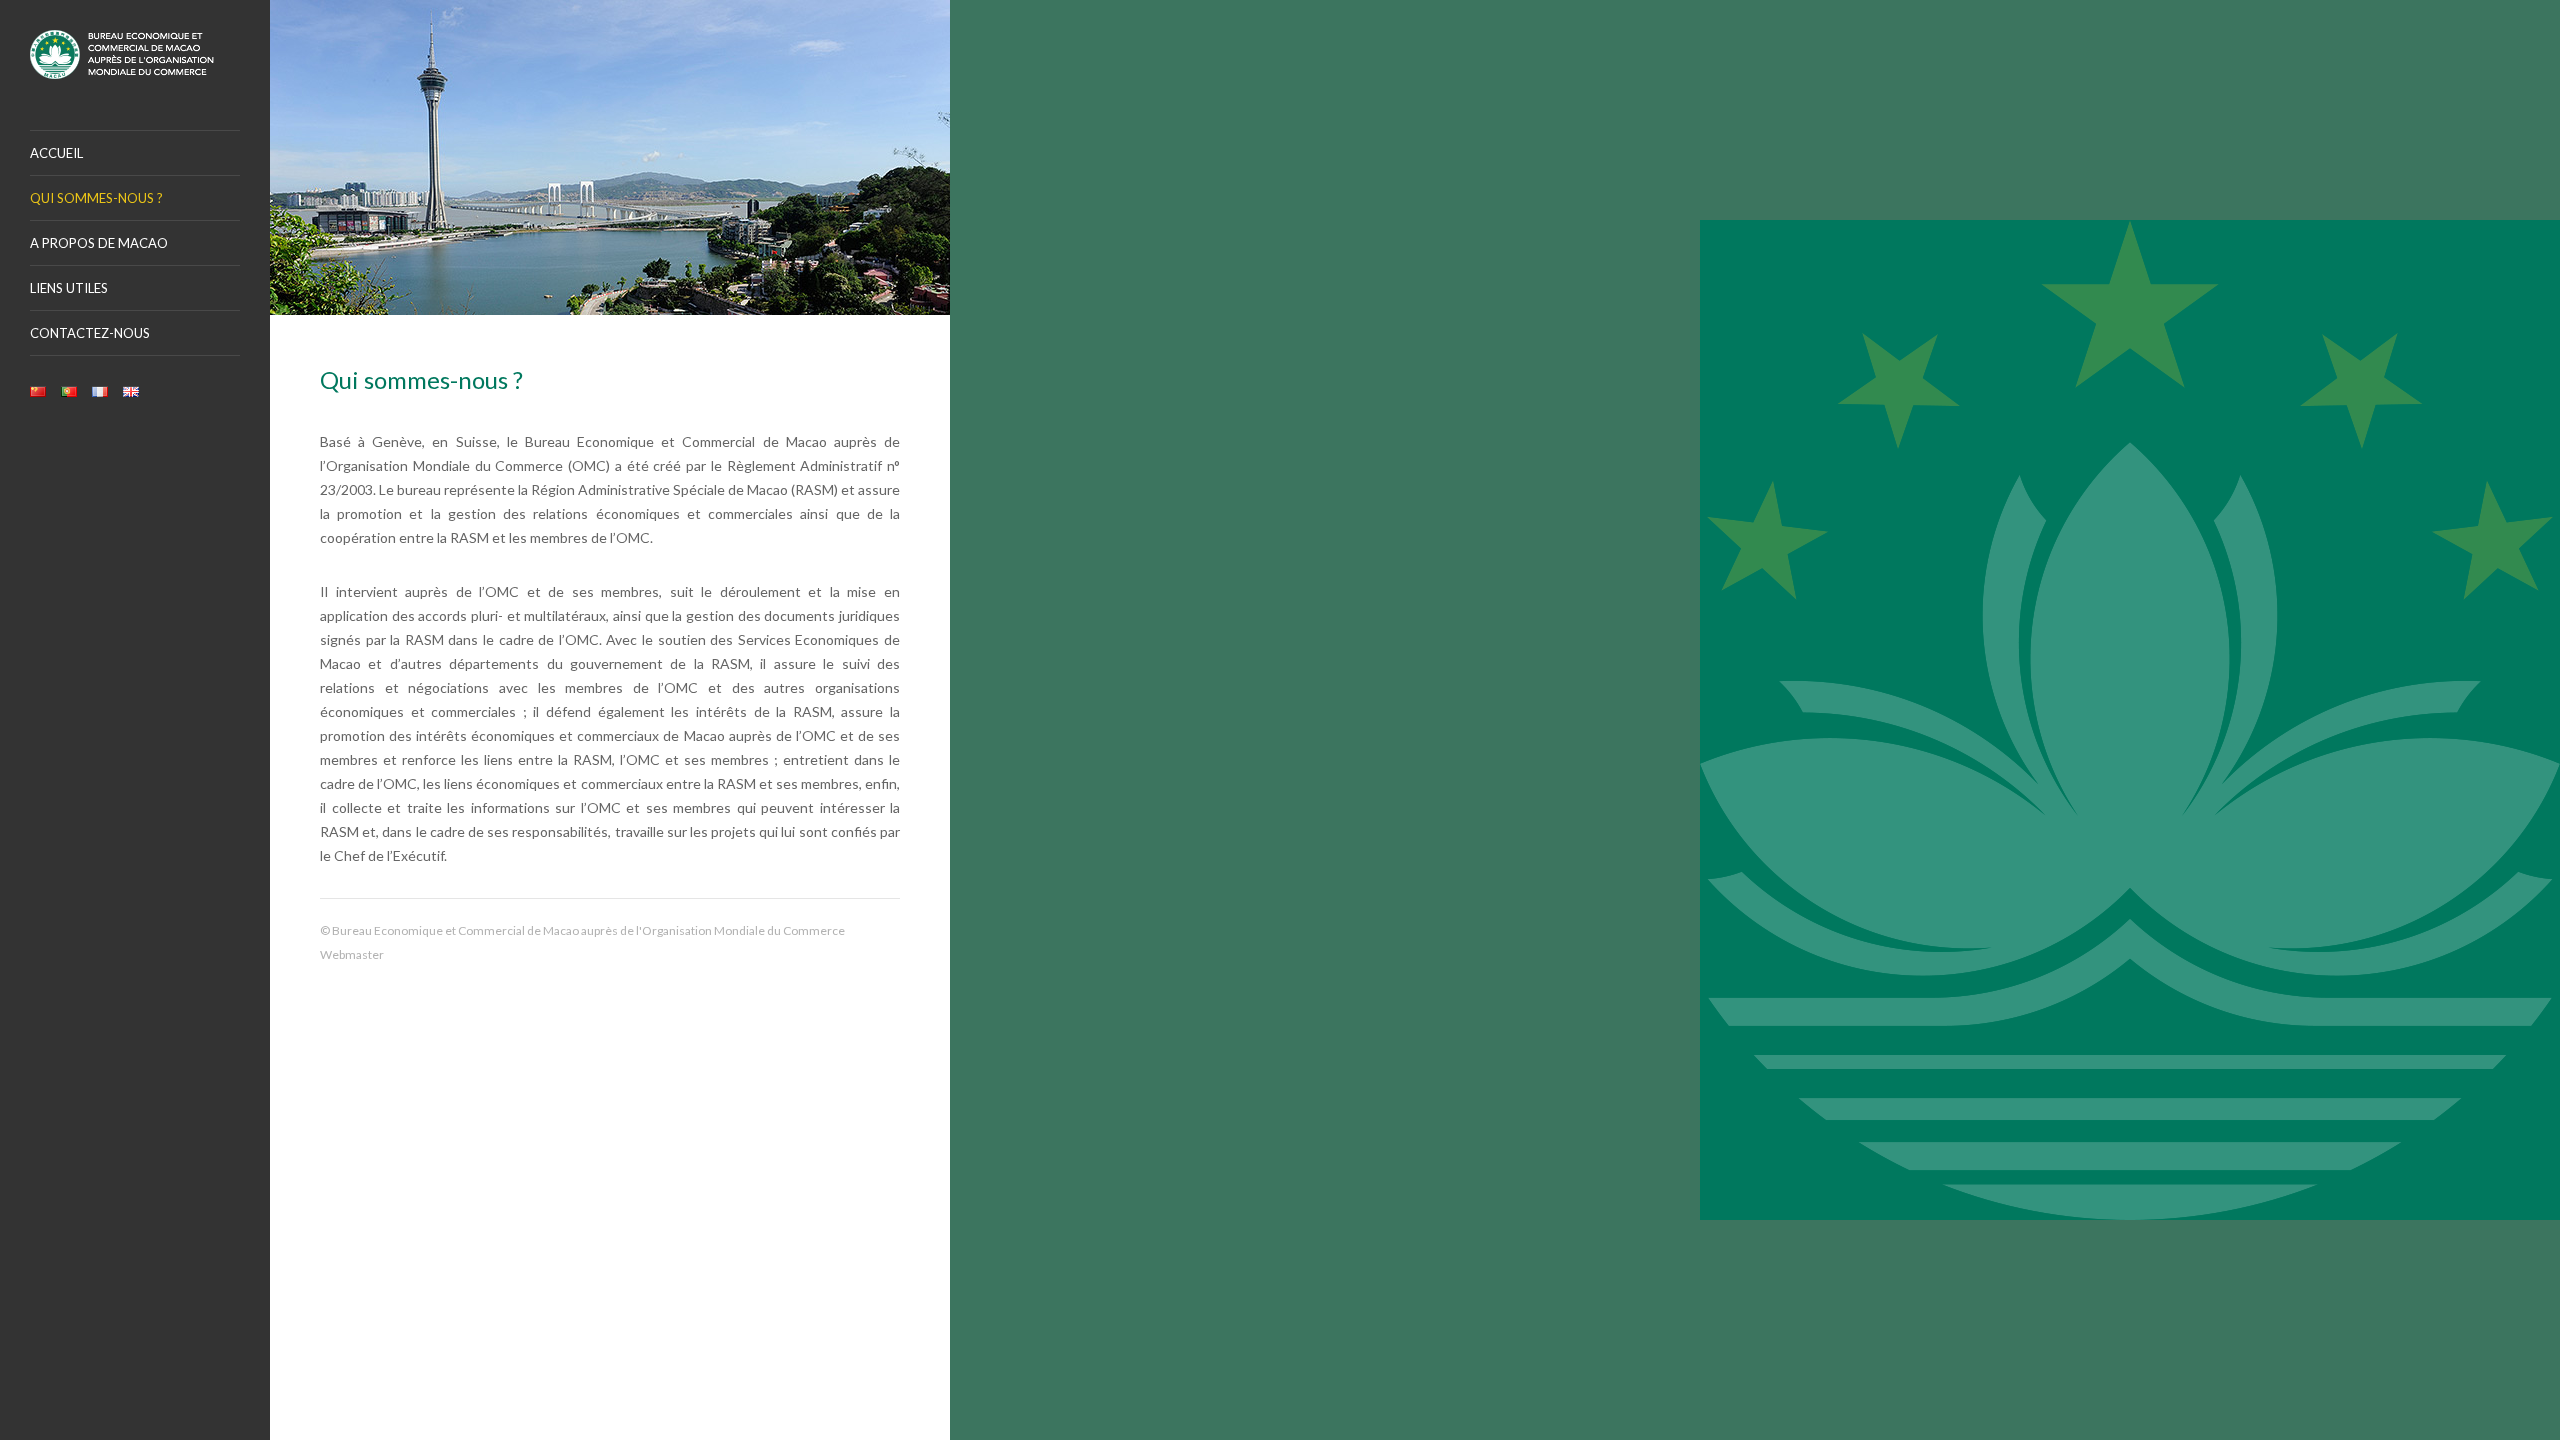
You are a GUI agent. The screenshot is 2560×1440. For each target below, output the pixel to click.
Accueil (56, 153)
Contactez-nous (90, 333)
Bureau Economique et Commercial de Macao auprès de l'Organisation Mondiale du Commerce (135, 55)
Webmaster (352, 954)
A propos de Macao (99, 243)
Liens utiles (69, 288)
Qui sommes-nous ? (96, 198)
